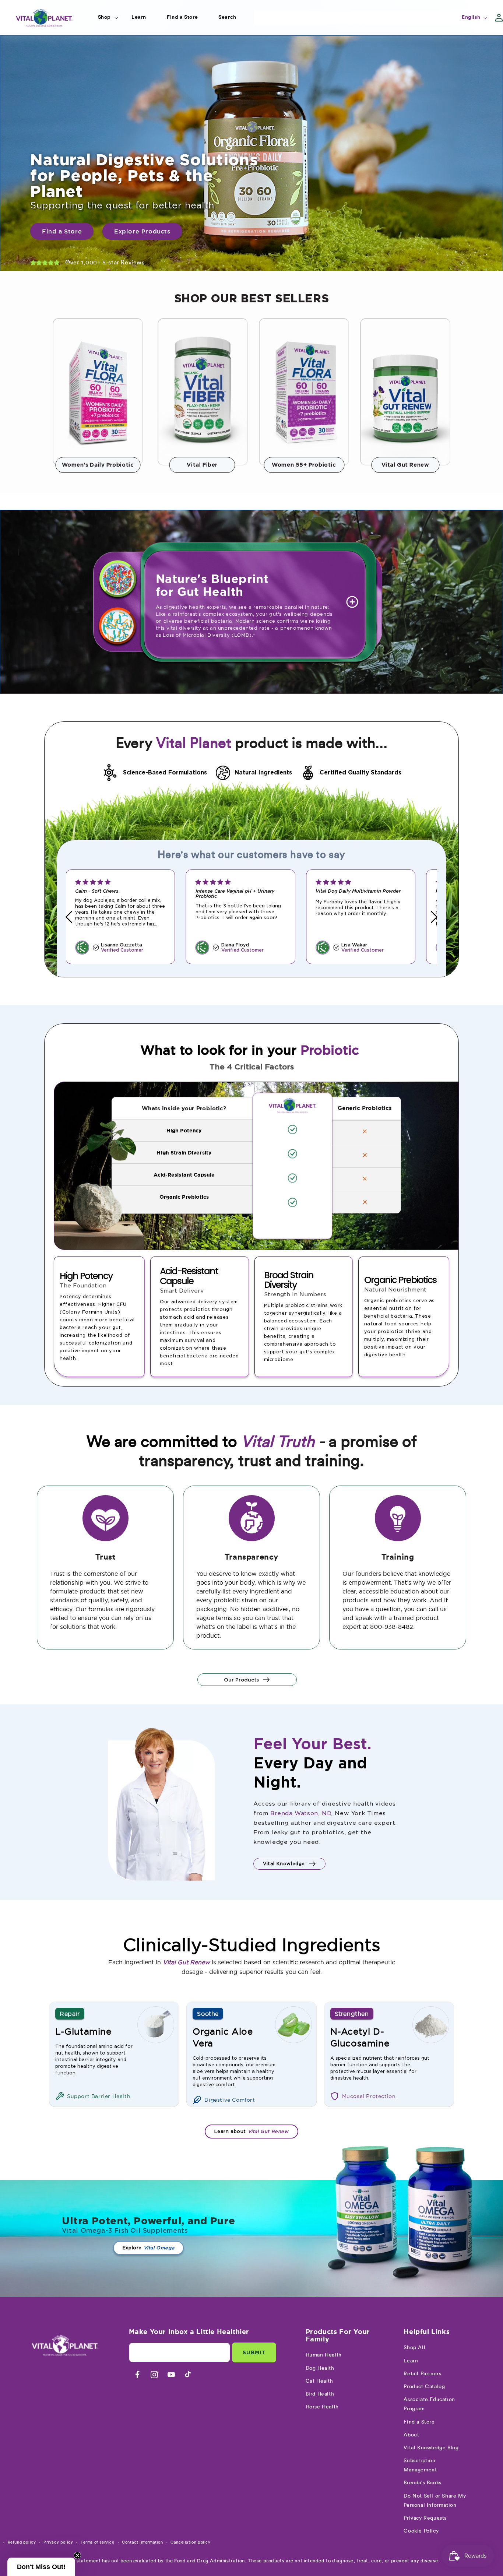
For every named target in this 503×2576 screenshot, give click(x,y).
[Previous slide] (69, 917)
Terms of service (98, 2542)
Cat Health (319, 2381)
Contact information (142, 2542)
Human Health (324, 2355)
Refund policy (22, 2542)
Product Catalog (424, 2387)
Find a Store (419, 2422)
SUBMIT (254, 2352)
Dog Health (320, 2368)
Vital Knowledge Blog (431, 2448)
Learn (411, 2361)
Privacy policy (58, 2542)
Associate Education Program (429, 2404)
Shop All (414, 2348)
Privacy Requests (425, 2518)
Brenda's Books (422, 2483)
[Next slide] (434, 917)
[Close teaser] (77, 2555)
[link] (98, 392)
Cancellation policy (190, 2542)
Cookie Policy (421, 2531)
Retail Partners (422, 2374)
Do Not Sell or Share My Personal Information (435, 2501)
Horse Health (322, 2407)
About (411, 2435)
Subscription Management (420, 2465)
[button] (104, 17)
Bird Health (320, 2394)
